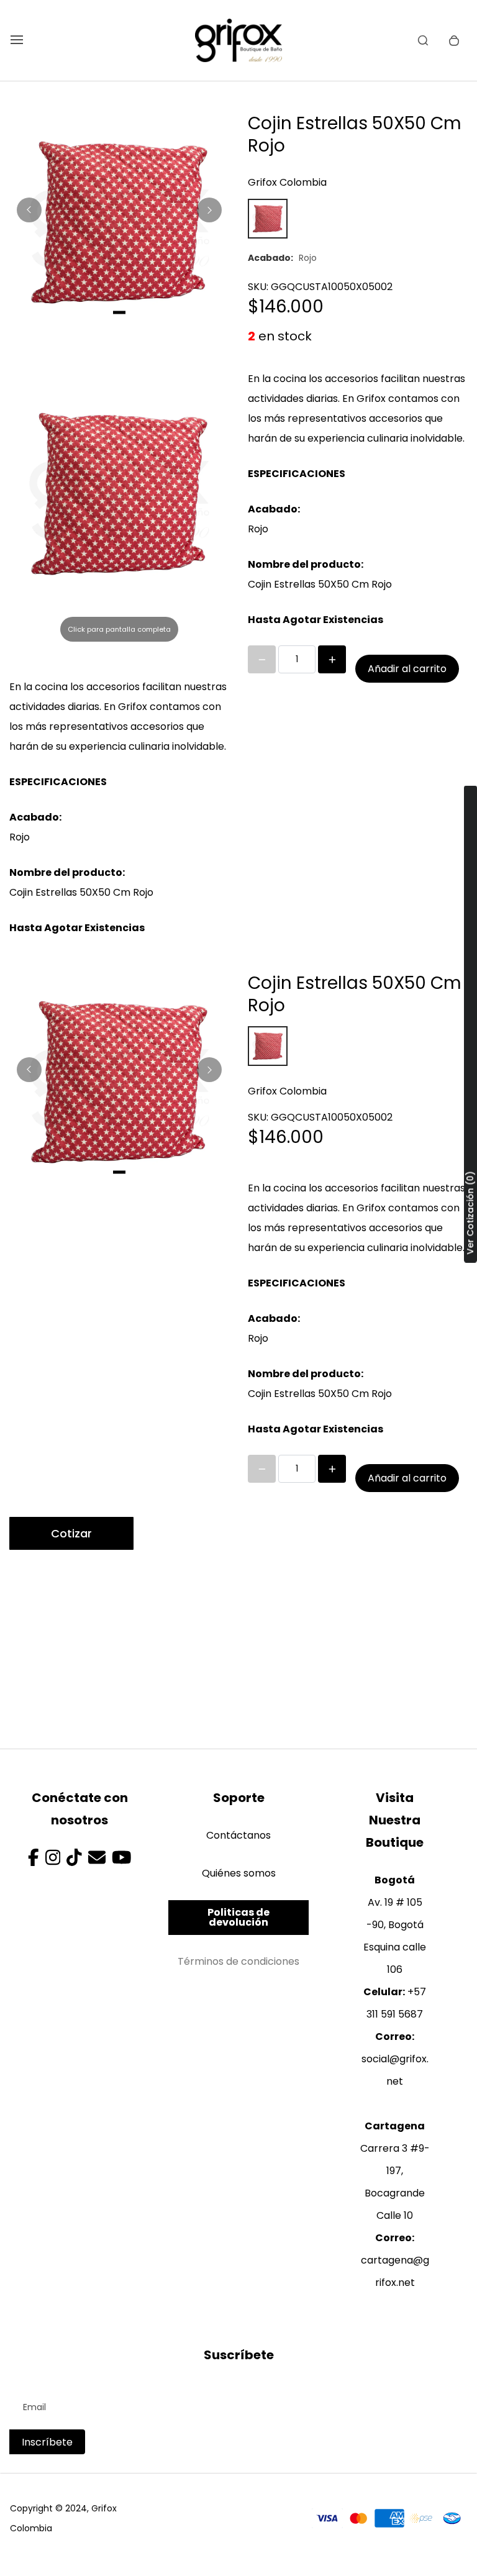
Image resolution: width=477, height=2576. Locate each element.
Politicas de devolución (238, 1917)
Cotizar (71, 1533)
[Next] (209, 210)
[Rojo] (268, 219)
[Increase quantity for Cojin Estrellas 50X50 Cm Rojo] (332, 659)
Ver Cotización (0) (470, 1213)
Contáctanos (238, 1835)
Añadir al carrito (407, 669)
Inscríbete (47, 2442)
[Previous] (29, 210)
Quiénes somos (239, 1873)
